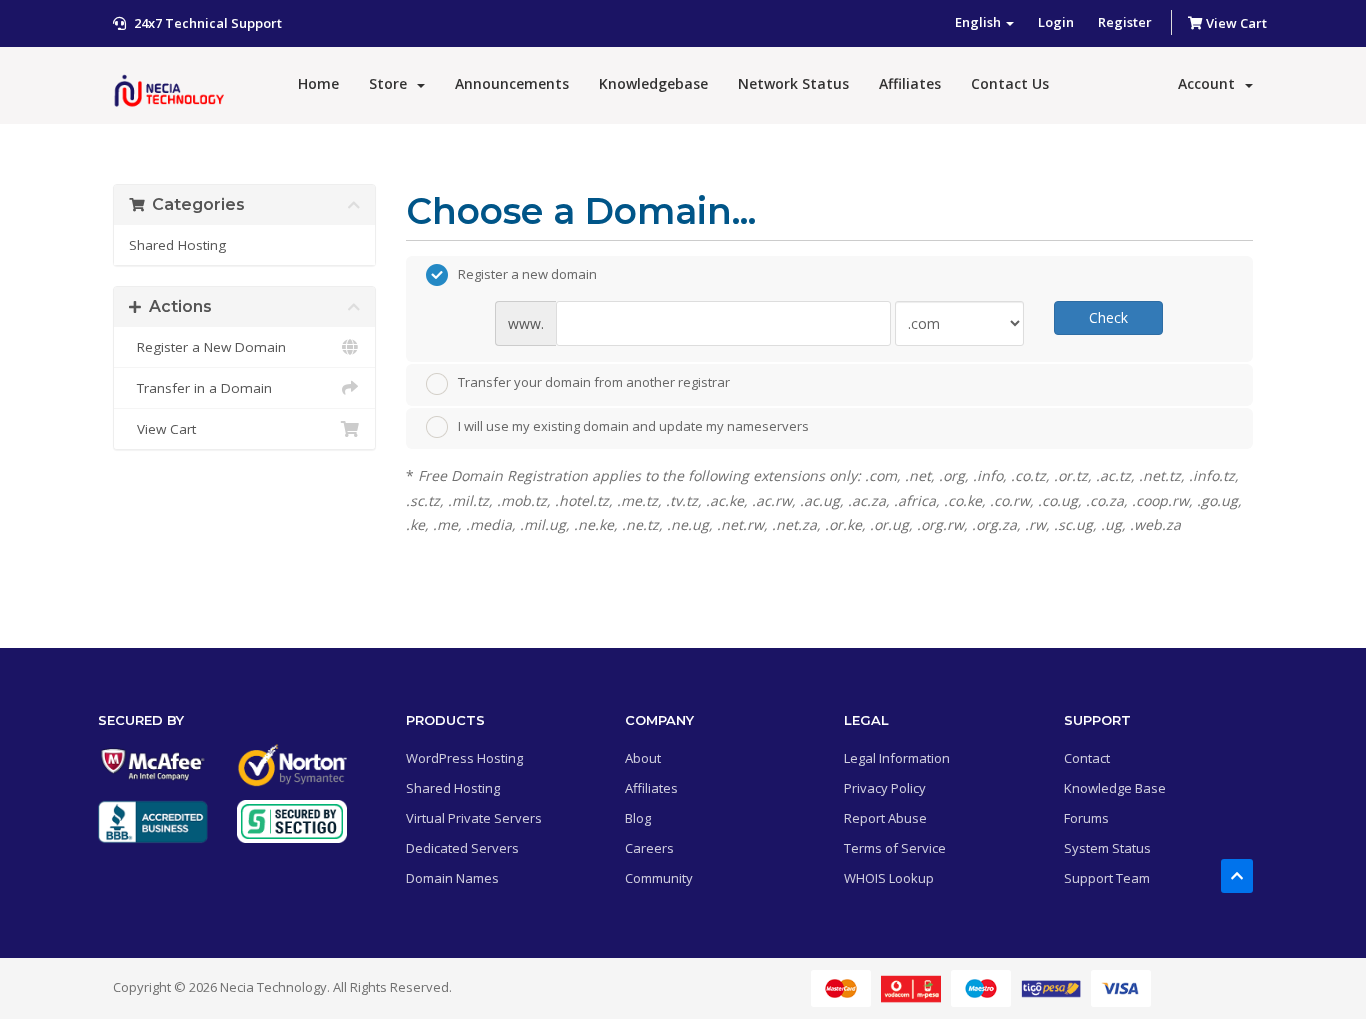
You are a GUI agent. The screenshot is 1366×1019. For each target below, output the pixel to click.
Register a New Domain (207, 347)
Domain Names (452, 878)
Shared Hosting (177, 245)
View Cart (1235, 23)
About (643, 758)
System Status (1107, 848)
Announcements (512, 83)
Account (1210, 83)
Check (1108, 317)
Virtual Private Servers (474, 818)
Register (1125, 22)
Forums (1086, 818)
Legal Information (897, 758)
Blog (638, 818)
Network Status (793, 83)
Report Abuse (885, 818)
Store (392, 83)
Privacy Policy (885, 788)
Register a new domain (527, 274)
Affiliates (910, 83)
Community (659, 878)
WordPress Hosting (464, 758)
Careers (649, 848)
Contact (1087, 758)
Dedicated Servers (462, 848)
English (979, 22)
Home (318, 83)
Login (1056, 22)
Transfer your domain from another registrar (594, 382)
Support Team (1107, 878)
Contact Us (1010, 83)
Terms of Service (895, 848)
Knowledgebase (653, 83)
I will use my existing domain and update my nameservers (633, 426)
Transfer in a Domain (200, 388)
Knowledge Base (1115, 788)
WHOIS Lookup (889, 878)
